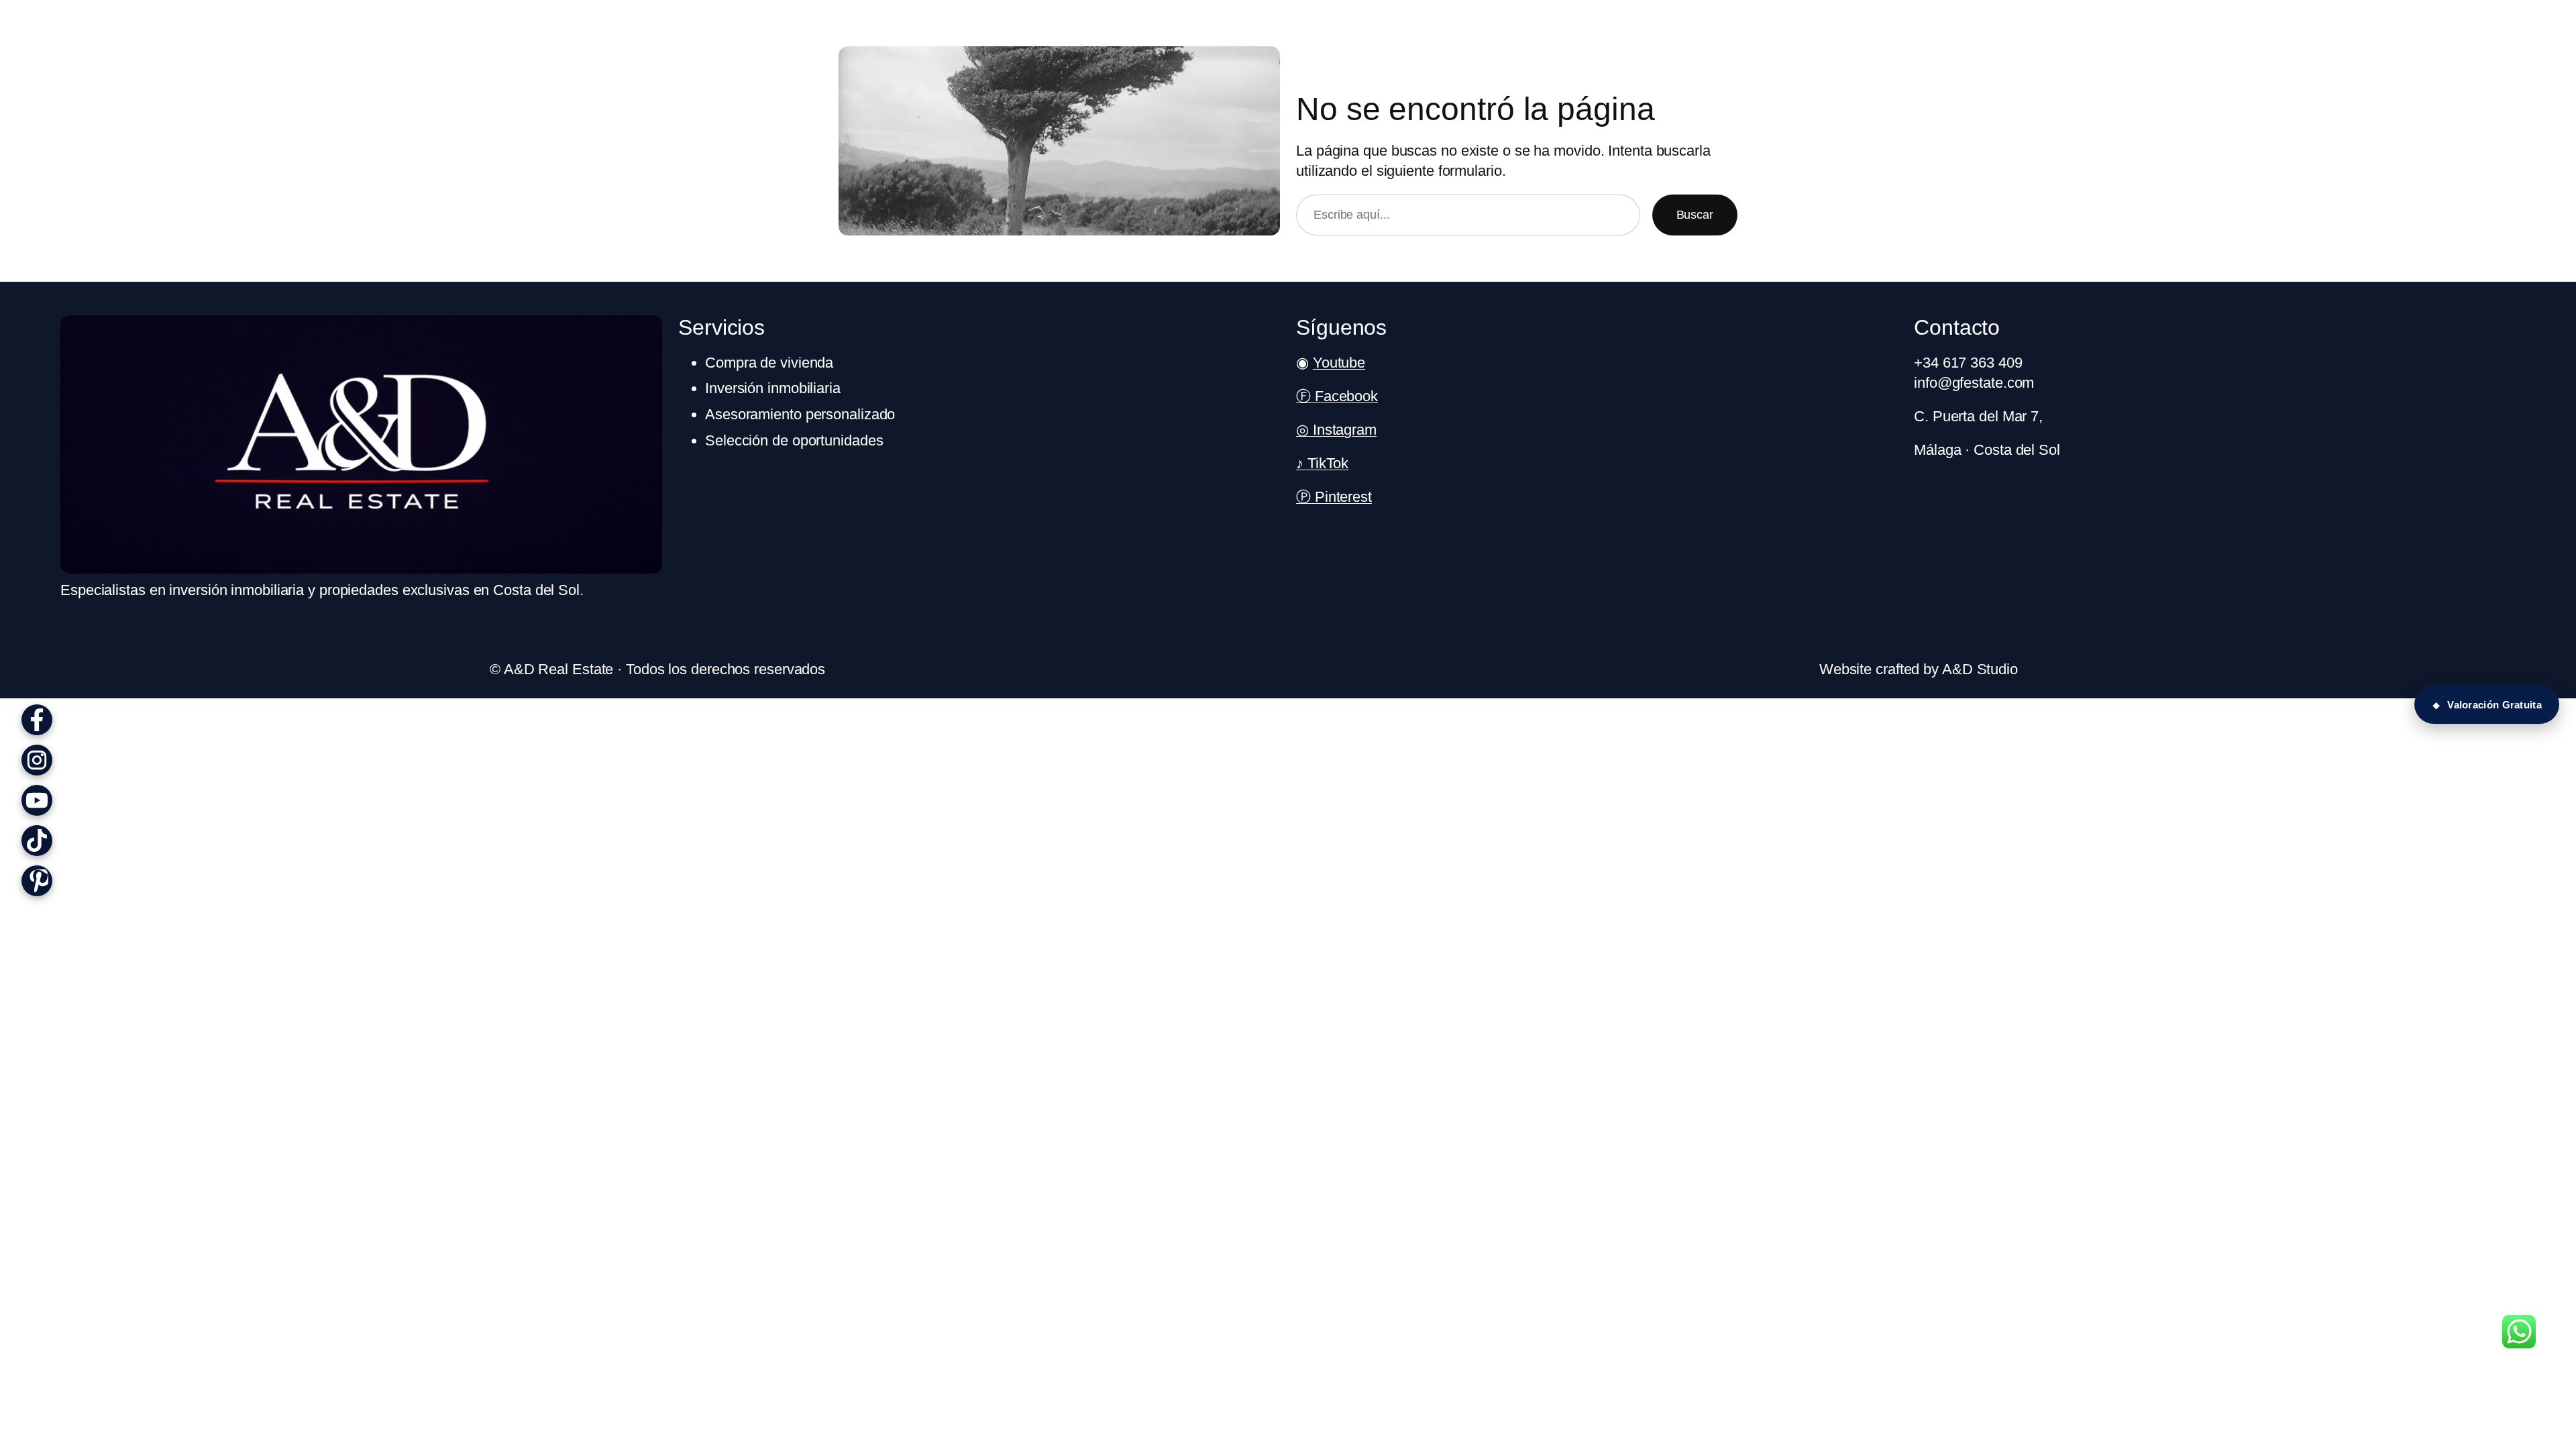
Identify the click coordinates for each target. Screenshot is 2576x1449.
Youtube (1339, 363)
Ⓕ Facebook (1337, 396)
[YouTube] (37, 800)
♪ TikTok (1322, 463)
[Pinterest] (37, 881)
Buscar (1695, 215)
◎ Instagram (1336, 430)
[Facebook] (37, 720)
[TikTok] (37, 841)
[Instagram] (37, 760)
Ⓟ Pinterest (1334, 497)
